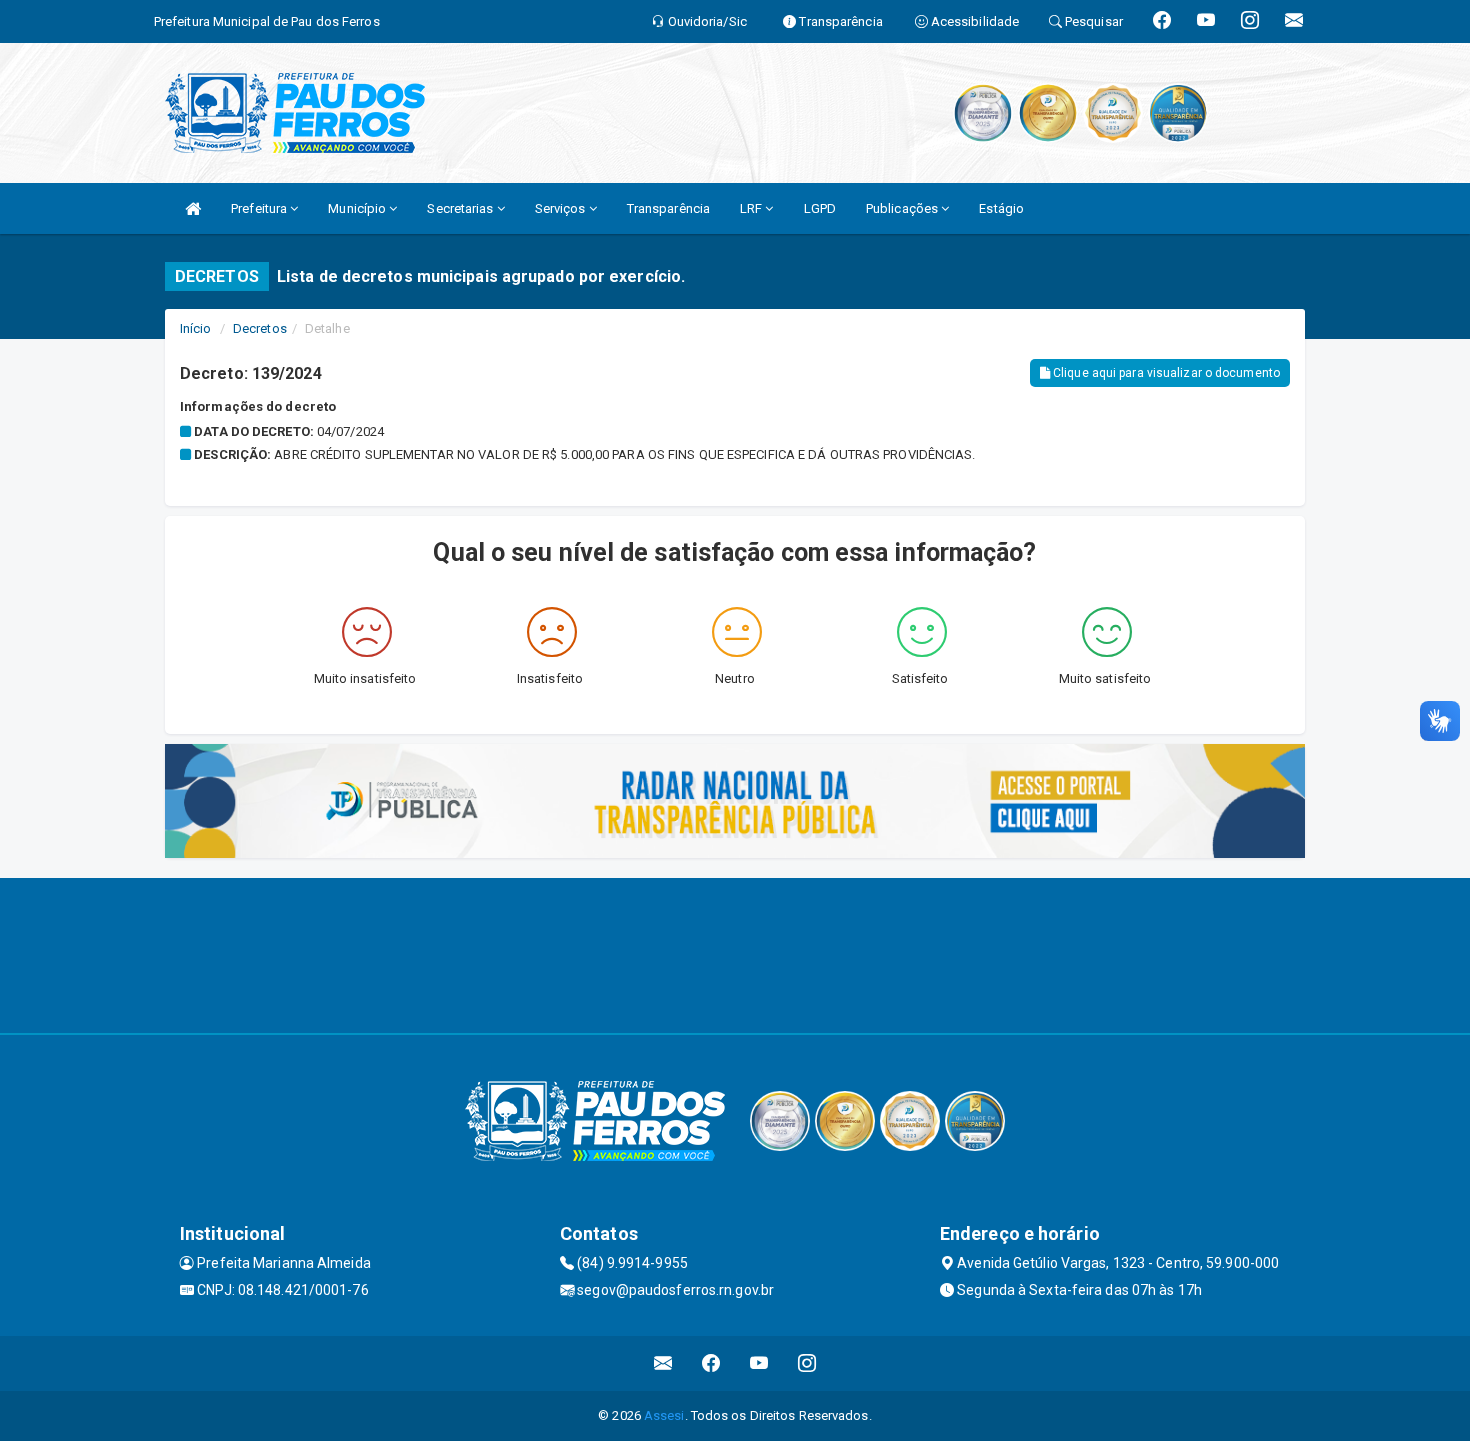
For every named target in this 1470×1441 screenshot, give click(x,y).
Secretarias (461, 208)
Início (196, 328)
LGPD (820, 208)
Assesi (664, 1415)
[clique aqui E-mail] (663, 1363)
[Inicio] (193, 208)
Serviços (562, 208)
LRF (752, 208)
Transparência (668, 208)
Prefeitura (260, 208)
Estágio (1001, 208)
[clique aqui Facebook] (711, 1363)
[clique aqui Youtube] (759, 1363)
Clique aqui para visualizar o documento (1165, 373)
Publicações (903, 208)
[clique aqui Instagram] (807, 1363)
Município (358, 208)
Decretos (260, 328)
